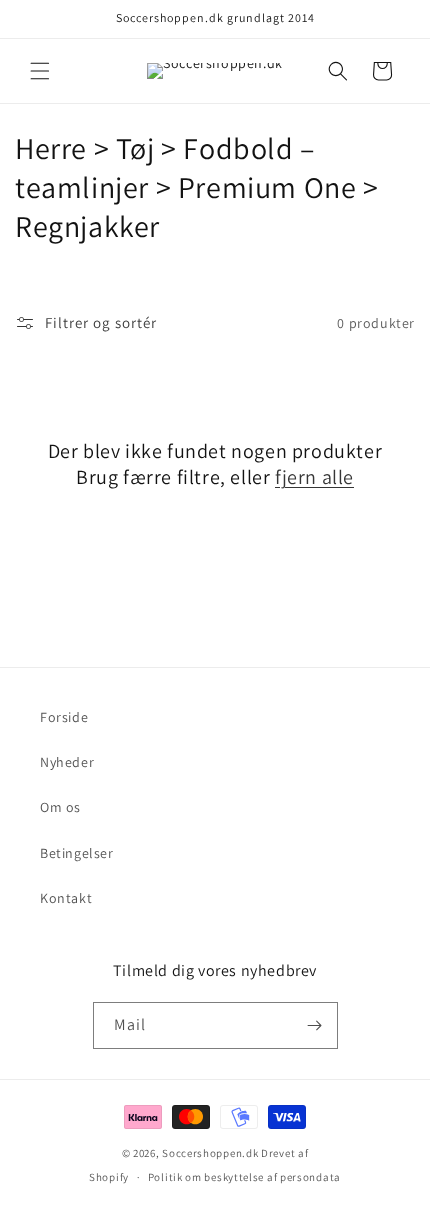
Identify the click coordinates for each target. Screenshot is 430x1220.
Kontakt (66, 898)
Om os (60, 807)
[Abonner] (315, 1025)
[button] (40, 71)
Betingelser (77, 853)
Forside (64, 717)
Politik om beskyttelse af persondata (244, 1177)
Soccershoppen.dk (210, 1153)
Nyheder (67, 762)
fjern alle (314, 477)
